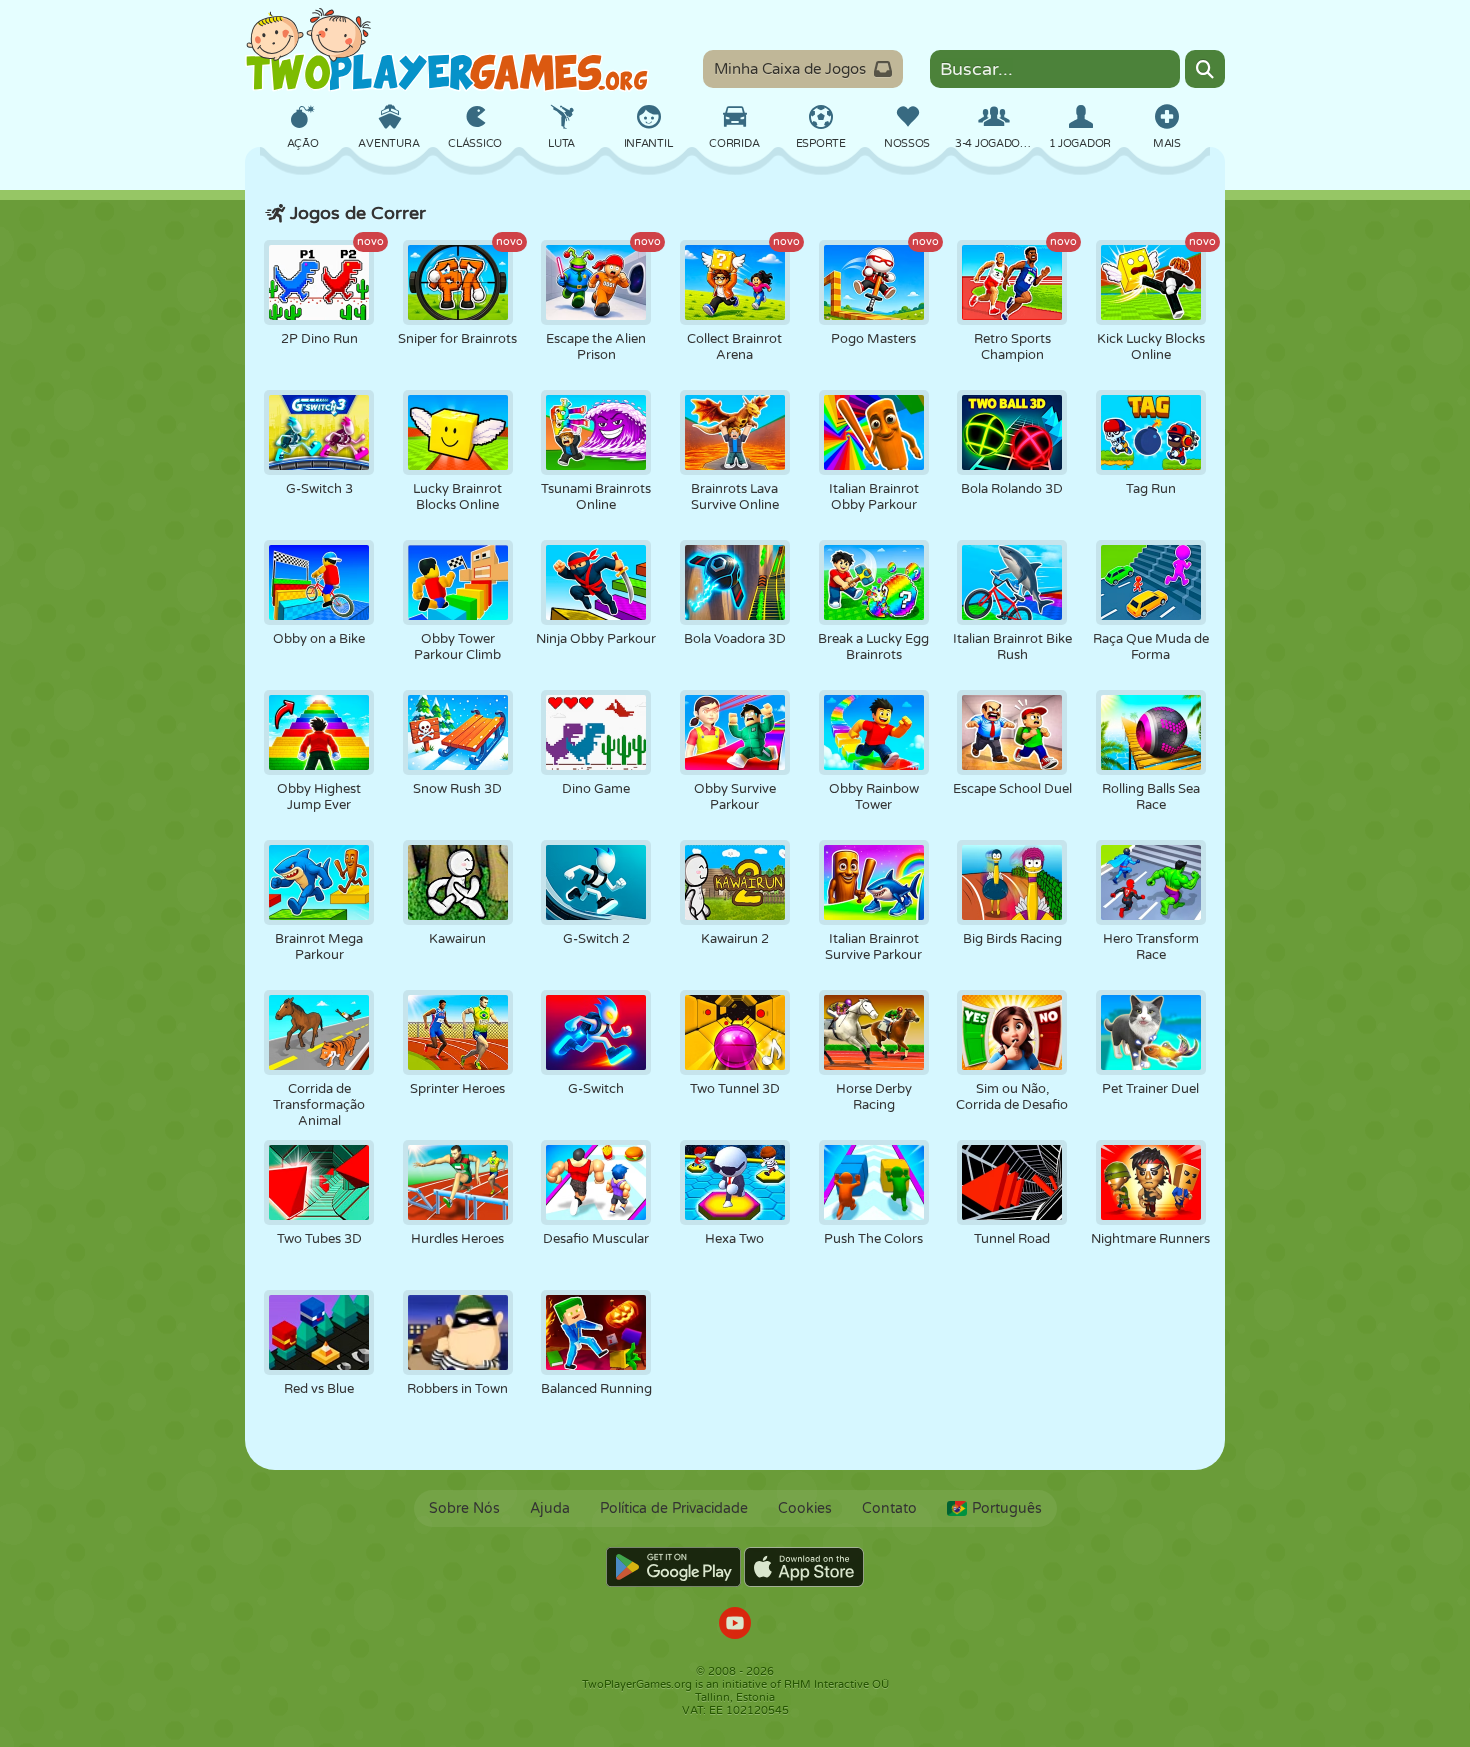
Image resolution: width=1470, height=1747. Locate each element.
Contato (889, 1508)
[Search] (1205, 69)
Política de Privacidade (674, 1508)
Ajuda (550, 1508)
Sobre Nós (464, 1508)
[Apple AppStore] (804, 1567)
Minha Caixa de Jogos (790, 69)
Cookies (805, 1508)
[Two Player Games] (447, 50)
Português (1007, 1508)
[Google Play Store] (673, 1567)
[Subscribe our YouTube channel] (735, 1625)
